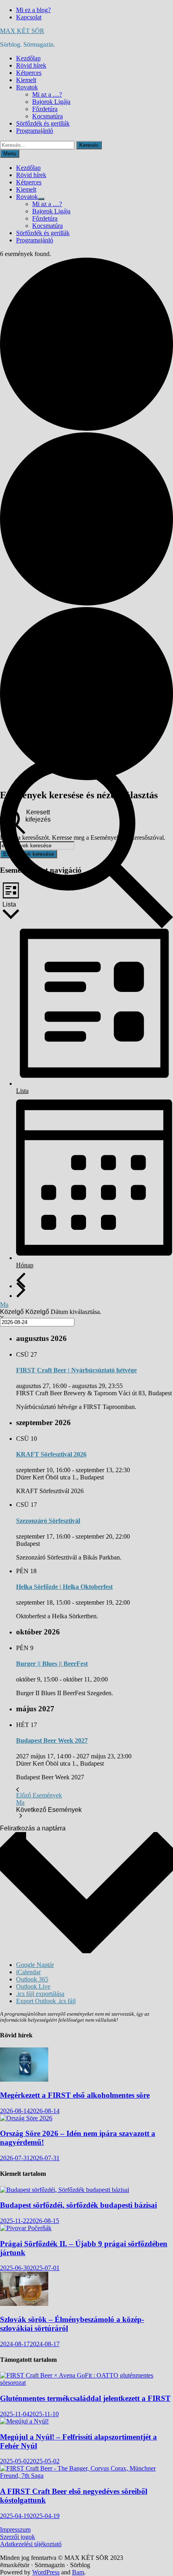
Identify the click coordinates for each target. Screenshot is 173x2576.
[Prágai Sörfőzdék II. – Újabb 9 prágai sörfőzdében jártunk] (26, 2228)
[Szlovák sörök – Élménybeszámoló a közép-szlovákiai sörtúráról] (24, 2304)
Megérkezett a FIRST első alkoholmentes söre (75, 2095)
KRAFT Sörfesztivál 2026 (51, 1454)
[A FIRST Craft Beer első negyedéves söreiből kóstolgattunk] (86, 2476)
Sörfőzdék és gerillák (43, 123)
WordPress (46, 2572)
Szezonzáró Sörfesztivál (48, 1521)
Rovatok (27, 87)
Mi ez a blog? (33, 10)
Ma (4, 1305)
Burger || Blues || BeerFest (52, 1664)
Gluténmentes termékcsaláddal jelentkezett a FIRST (85, 2398)
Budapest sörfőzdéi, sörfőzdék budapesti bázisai (78, 2205)
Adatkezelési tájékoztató (31, 2544)
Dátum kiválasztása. (76, 1312)
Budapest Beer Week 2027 (52, 1740)
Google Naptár (35, 1965)
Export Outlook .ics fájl (46, 2001)
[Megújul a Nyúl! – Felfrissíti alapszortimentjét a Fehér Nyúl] (24, 2421)
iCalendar (28, 1972)
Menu (10, 154)
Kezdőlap (28, 58)
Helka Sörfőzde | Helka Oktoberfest (64, 1587)
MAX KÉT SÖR (22, 31)
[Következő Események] (21, 1290)
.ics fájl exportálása (40, 1994)
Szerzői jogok (18, 2537)
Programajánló (35, 131)
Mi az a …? (47, 94)
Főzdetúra (45, 109)
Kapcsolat (29, 17)
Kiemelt (26, 80)
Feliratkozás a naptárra (33, 1828)
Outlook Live (33, 1986)
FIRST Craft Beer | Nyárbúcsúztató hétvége (76, 1370)
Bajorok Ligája (51, 102)
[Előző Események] (21, 1280)
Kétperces (29, 73)
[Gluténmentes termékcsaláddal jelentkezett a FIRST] (86, 2383)
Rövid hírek (31, 65)
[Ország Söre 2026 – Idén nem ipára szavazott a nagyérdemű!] (26, 2118)
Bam (78, 2572)
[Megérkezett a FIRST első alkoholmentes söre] (24, 2079)
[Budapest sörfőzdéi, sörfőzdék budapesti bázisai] (65, 2190)
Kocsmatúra (47, 116)
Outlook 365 (32, 1979)
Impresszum (15, 2530)
